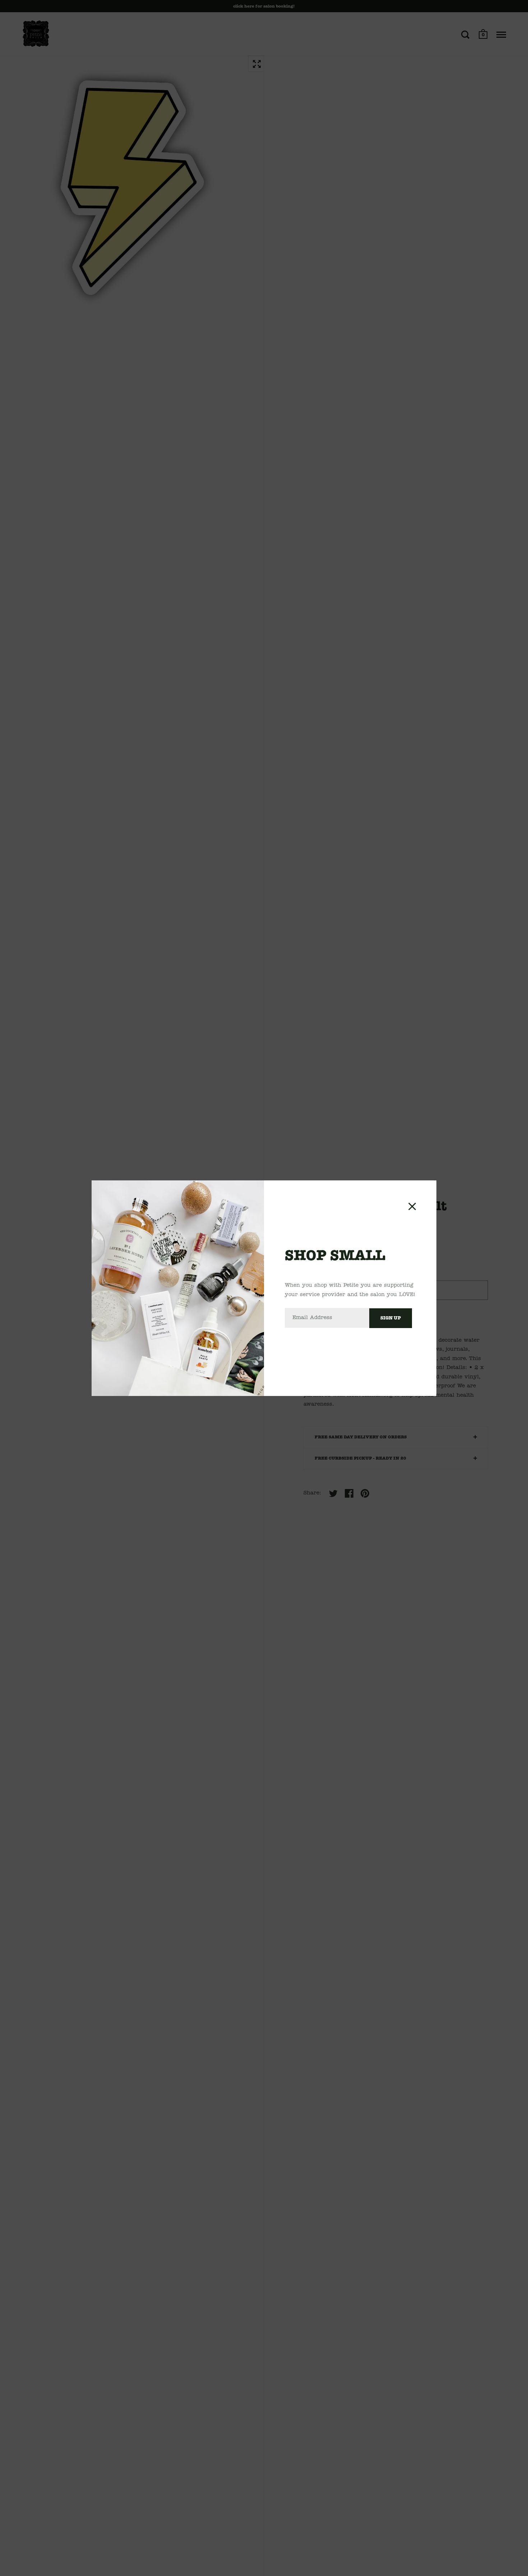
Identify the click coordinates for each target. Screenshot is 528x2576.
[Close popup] (412, 1206)
